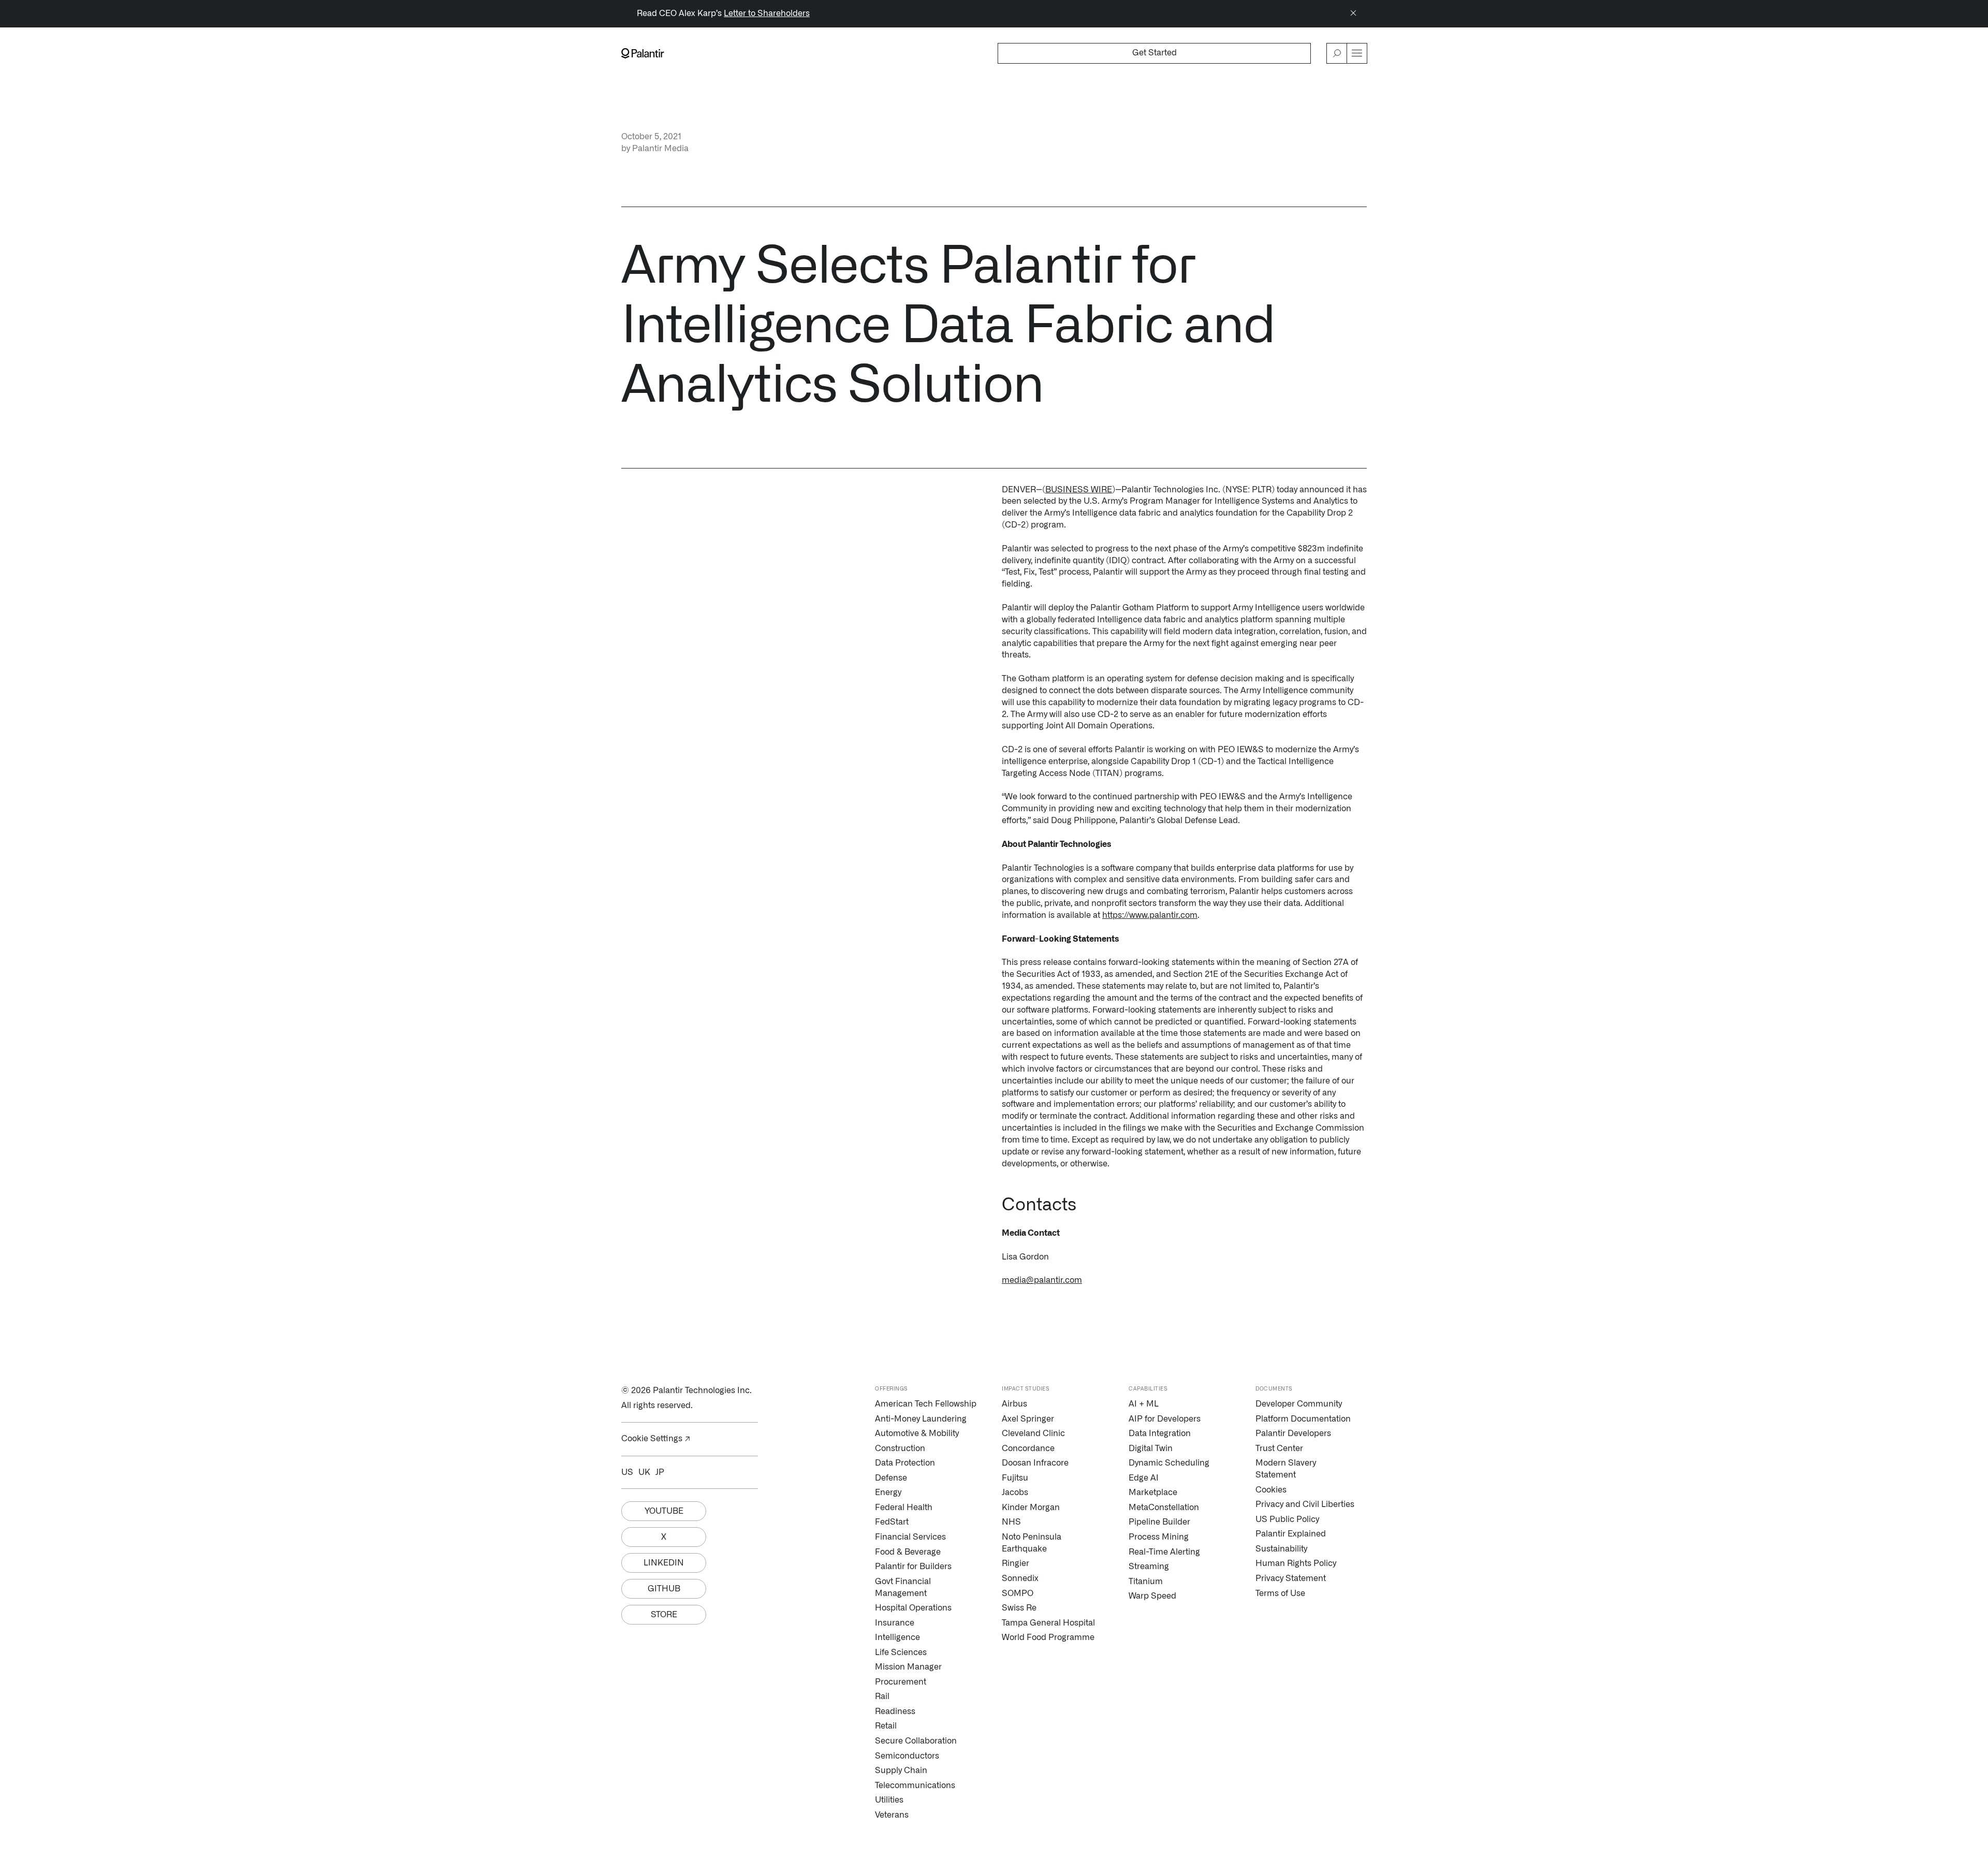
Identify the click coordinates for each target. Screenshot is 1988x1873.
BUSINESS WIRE (1079, 490)
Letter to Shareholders (767, 13)
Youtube (664, 1511)
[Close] (1353, 14)
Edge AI (1144, 1478)
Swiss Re (1019, 1608)
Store (664, 1615)
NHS (1011, 1522)
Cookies (1271, 1490)
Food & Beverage (908, 1552)
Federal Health (904, 1508)
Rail (882, 1696)
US (627, 1472)
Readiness (895, 1711)
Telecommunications (915, 1786)
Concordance (1028, 1448)
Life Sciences (901, 1652)
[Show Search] (1337, 53)
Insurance (895, 1623)
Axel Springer (1028, 1419)
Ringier (1015, 1563)
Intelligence (897, 1637)
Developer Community (1299, 1404)
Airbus (1014, 1404)
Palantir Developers (1293, 1433)
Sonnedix (1020, 1578)
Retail (886, 1726)
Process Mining (1159, 1537)
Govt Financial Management (903, 1587)
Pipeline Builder (1159, 1522)
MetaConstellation (1164, 1508)
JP (660, 1472)
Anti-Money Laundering (921, 1419)
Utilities (889, 1800)
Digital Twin (1151, 1448)
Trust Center (1279, 1448)
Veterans (892, 1815)
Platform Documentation (1303, 1419)
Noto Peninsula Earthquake (1032, 1543)
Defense (891, 1478)
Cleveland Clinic (1033, 1433)
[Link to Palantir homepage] (643, 53)
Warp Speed (1152, 1596)
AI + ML (1144, 1404)
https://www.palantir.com (1150, 915)
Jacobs (1015, 1492)
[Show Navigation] (1357, 53)
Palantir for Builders (913, 1567)
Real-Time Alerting (1164, 1552)
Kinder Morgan (1031, 1508)
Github (664, 1589)
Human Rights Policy (1296, 1563)
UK (644, 1472)
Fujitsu (1015, 1478)
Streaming (1149, 1567)
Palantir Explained (1291, 1534)
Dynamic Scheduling (1169, 1463)
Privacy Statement (1291, 1578)
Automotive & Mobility (917, 1433)
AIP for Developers (1165, 1419)
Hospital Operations (913, 1608)
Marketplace (1153, 1492)
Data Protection (905, 1463)
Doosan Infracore (1035, 1463)
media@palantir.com (1042, 1280)
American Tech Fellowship (926, 1404)
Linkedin (664, 1563)
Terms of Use (1280, 1593)
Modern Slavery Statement (1286, 1469)
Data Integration (1160, 1433)
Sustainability (1281, 1549)
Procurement (901, 1682)
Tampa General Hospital (1048, 1623)
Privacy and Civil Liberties (1305, 1504)
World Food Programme (1048, 1637)
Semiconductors (907, 1756)
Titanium (1146, 1582)
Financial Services (910, 1537)
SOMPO (1018, 1593)
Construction (900, 1448)
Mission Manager (908, 1667)
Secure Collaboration (916, 1741)
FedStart (892, 1522)
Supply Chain (901, 1770)
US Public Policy (1287, 1519)
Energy (888, 1492)
